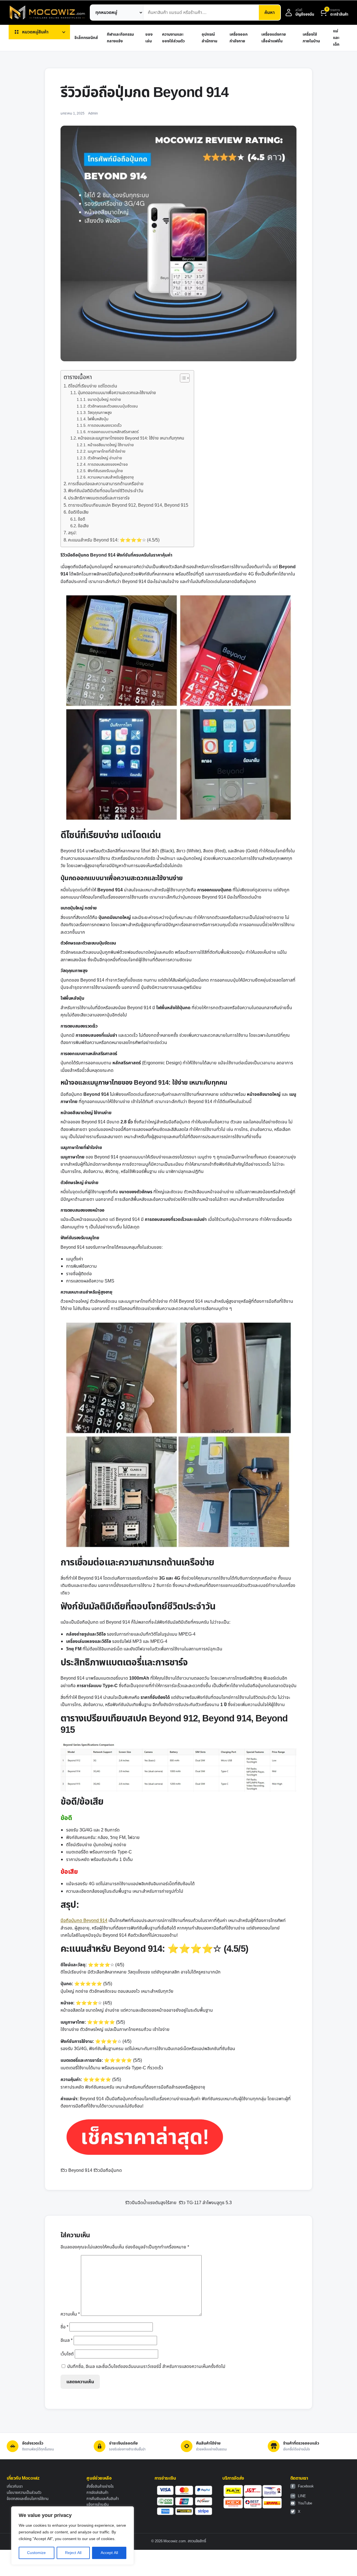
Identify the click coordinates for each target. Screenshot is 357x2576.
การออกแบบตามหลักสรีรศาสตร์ (113, 432)
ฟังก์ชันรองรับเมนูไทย (105, 471)
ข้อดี (81, 519)
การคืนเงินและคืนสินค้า (103, 2499)
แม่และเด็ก (336, 38)
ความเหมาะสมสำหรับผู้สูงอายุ (111, 477)
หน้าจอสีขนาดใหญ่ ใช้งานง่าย (111, 445)
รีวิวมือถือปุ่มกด (108, 2170)
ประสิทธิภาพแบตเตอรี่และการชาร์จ (99, 498)
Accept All (109, 2553)
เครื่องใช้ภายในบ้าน (311, 38)
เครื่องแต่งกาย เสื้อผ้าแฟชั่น (274, 38)
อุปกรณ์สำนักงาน (209, 38)
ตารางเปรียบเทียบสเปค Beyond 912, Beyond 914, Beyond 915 (128, 505)
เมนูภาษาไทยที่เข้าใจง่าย (107, 451)
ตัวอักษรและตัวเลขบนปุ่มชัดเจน (113, 406)
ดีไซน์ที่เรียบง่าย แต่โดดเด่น (93, 386)
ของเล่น (149, 38)
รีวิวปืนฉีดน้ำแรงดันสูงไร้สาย (151, 2203)
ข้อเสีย (83, 526)
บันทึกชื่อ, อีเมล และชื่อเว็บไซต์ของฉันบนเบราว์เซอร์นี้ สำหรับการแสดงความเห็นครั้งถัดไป (146, 2367)
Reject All (73, 2553)
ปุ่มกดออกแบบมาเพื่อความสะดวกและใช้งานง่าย (117, 393)
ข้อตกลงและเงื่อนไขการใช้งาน (28, 2499)
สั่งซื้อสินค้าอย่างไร (100, 2487)
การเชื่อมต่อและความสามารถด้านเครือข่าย (106, 484)
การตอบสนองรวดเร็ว (105, 425)
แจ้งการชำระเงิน (98, 2505)
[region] (73, 2536)
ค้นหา (270, 13)
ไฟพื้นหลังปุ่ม (98, 419)
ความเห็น (70, 2314)
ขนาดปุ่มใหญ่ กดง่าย (104, 400)
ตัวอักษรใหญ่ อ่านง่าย (105, 458)
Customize (36, 2553)
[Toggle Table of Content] (182, 378)
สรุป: (72, 533)
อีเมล (67, 2340)
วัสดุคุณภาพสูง (100, 413)
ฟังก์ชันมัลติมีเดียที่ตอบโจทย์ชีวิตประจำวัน (106, 491)
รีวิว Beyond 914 (76, 2170)
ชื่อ (64, 2327)
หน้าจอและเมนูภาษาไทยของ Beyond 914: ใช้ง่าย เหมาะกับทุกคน (131, 438)
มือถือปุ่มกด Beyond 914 (84, 1921)
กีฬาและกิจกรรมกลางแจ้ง (120, 38)
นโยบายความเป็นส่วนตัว (24, 2493)
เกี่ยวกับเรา (15, 2487)
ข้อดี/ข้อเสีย (78, 512)
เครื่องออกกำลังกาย (239, 38)
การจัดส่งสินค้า (97, 2493)
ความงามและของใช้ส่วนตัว (173, 38)
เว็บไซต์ (67, 2354)
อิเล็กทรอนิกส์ (86, 38)
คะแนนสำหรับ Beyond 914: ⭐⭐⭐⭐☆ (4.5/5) (114, 540)
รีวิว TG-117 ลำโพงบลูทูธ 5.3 (205, 2203)
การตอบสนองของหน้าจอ (108, 464)
